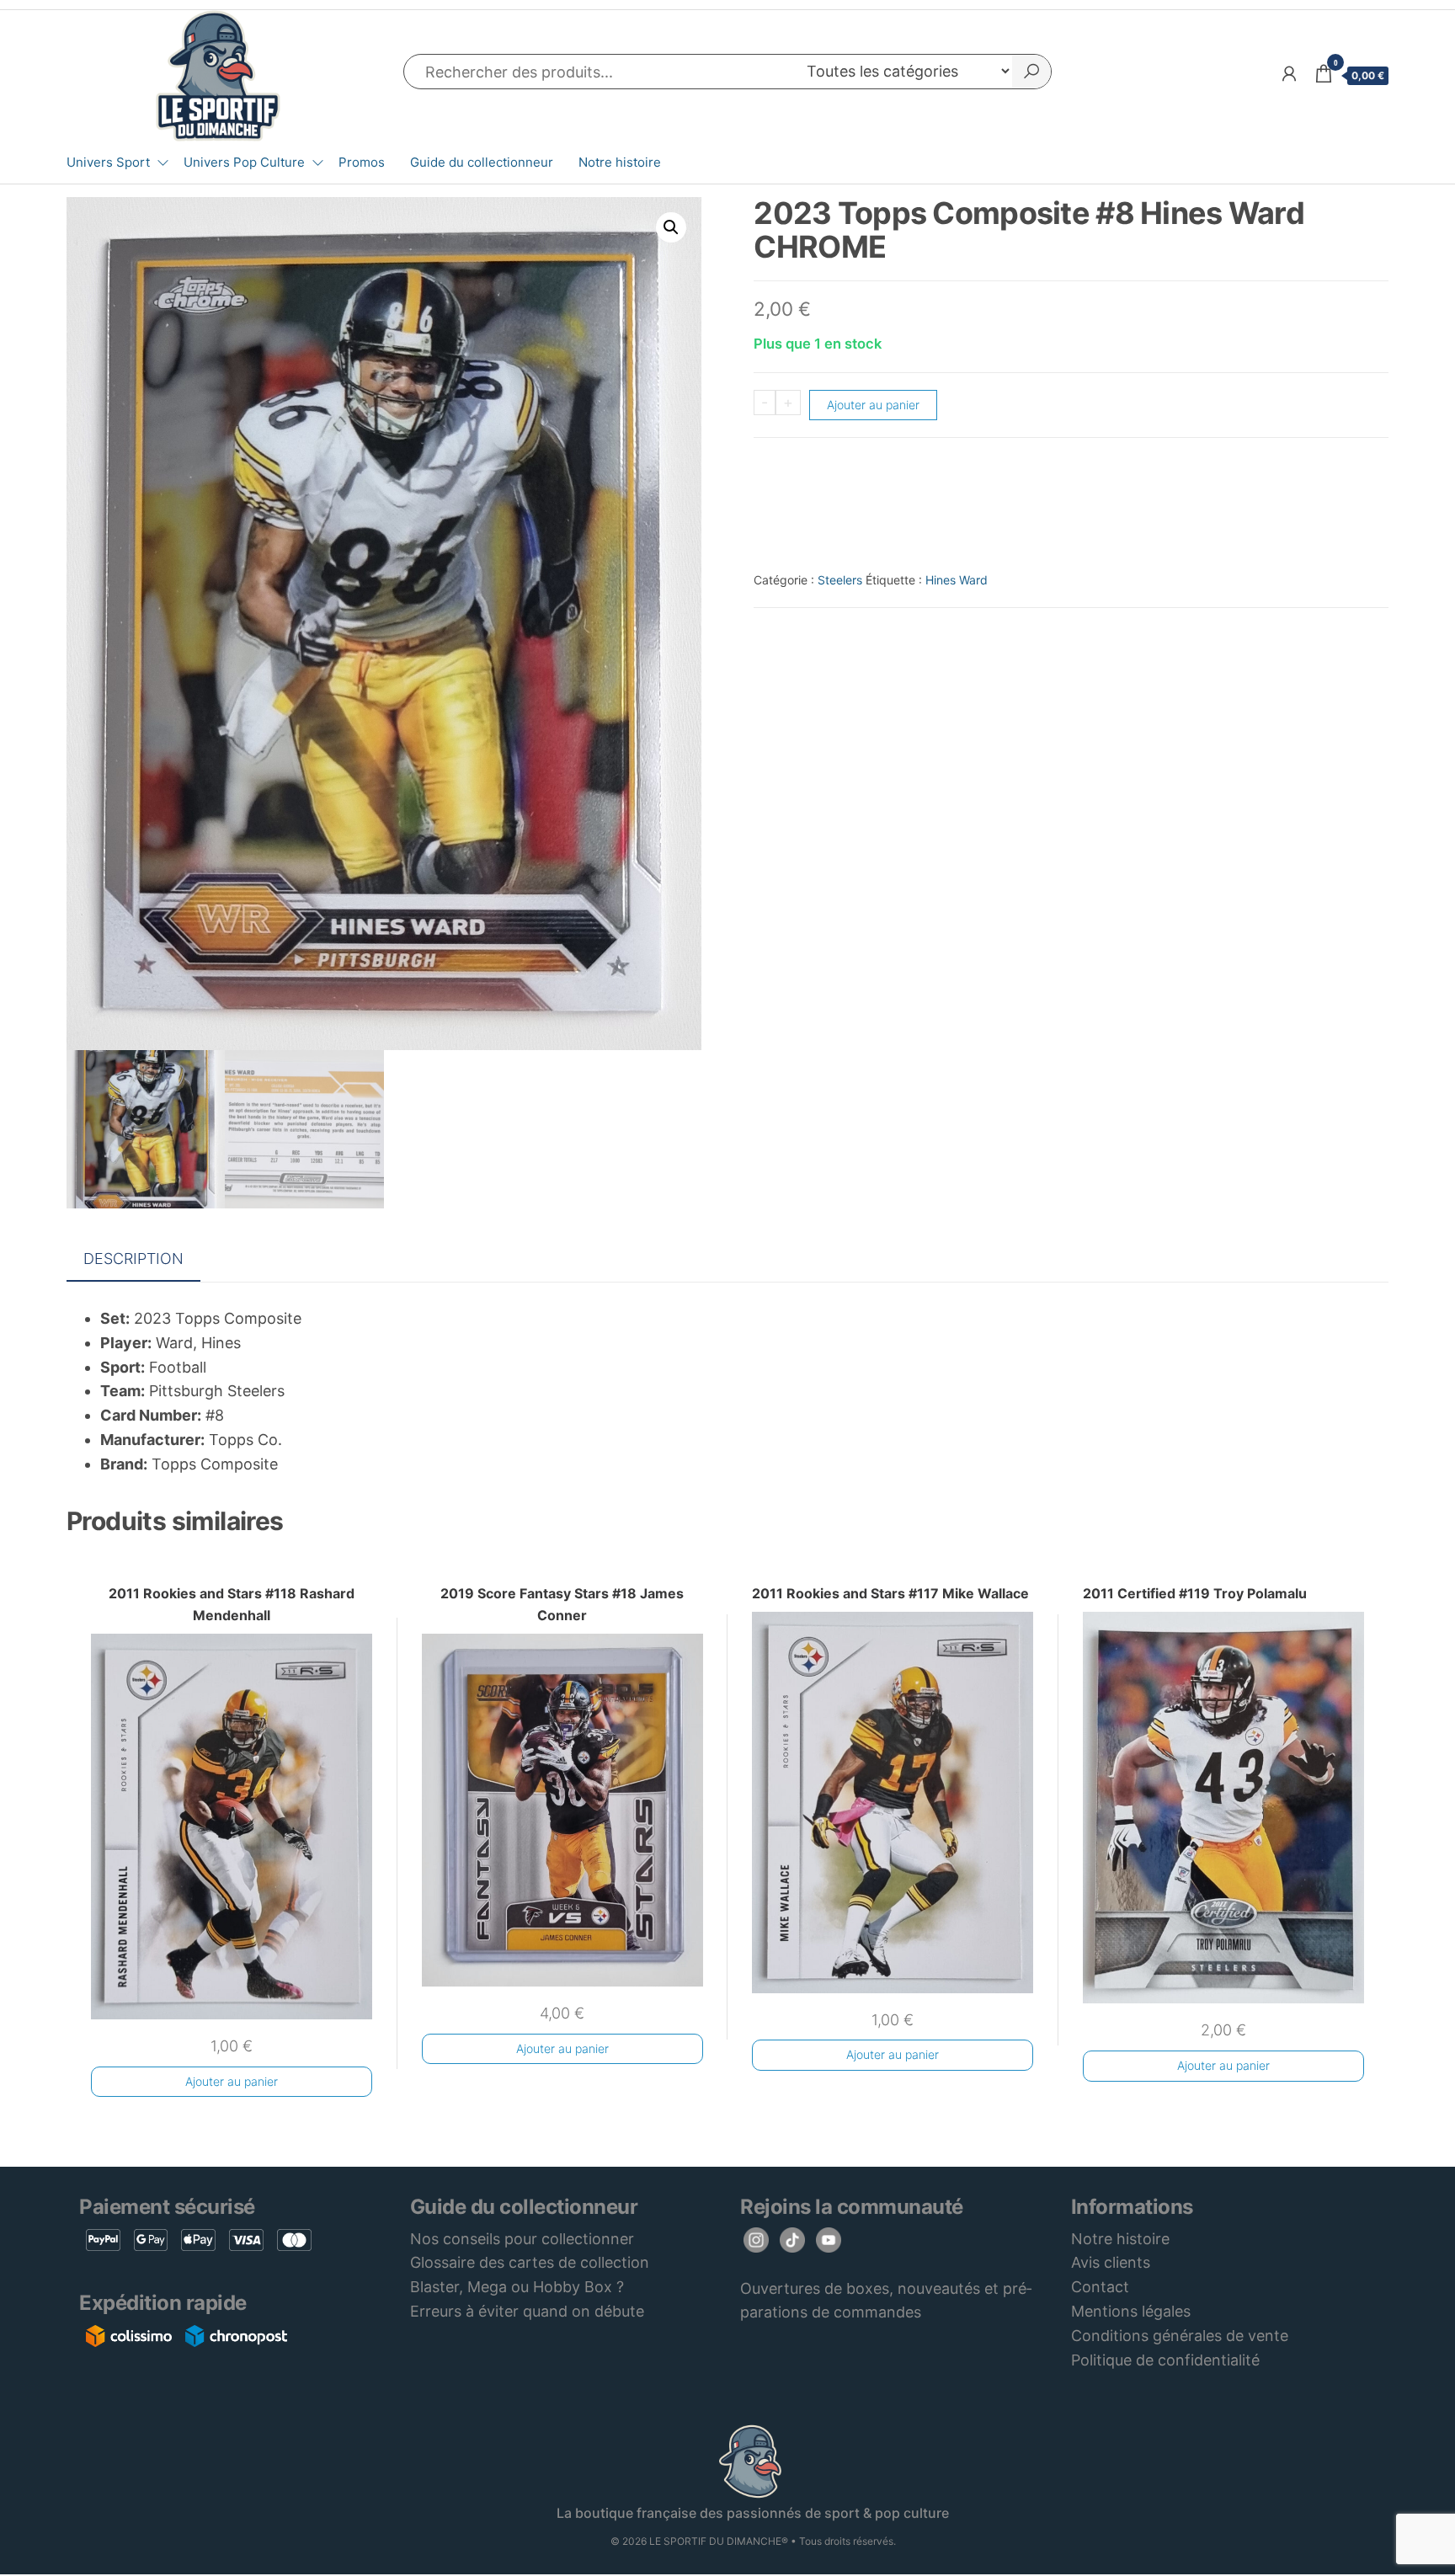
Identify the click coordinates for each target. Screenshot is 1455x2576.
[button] (671, 227)
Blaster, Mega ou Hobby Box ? (517, 2287)
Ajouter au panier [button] (232, 2081)
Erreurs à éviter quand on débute (527, 2311)
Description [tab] (133, 1259)
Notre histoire (620, 162)
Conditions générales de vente (1180, 2336)
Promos (362, 162)
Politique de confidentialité (1165, 2360)
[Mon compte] (1289, 74)
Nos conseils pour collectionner (522, 2239)
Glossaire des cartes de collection (530, 2262)
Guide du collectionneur (482, 162)
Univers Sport (108, 162)
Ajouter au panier (873, 405)
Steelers (840, 580)
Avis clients (1111, 2262)
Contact (1100, 2287)
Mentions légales (1131, 2311)
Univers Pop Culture (244, 162)
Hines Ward (957, 580)
